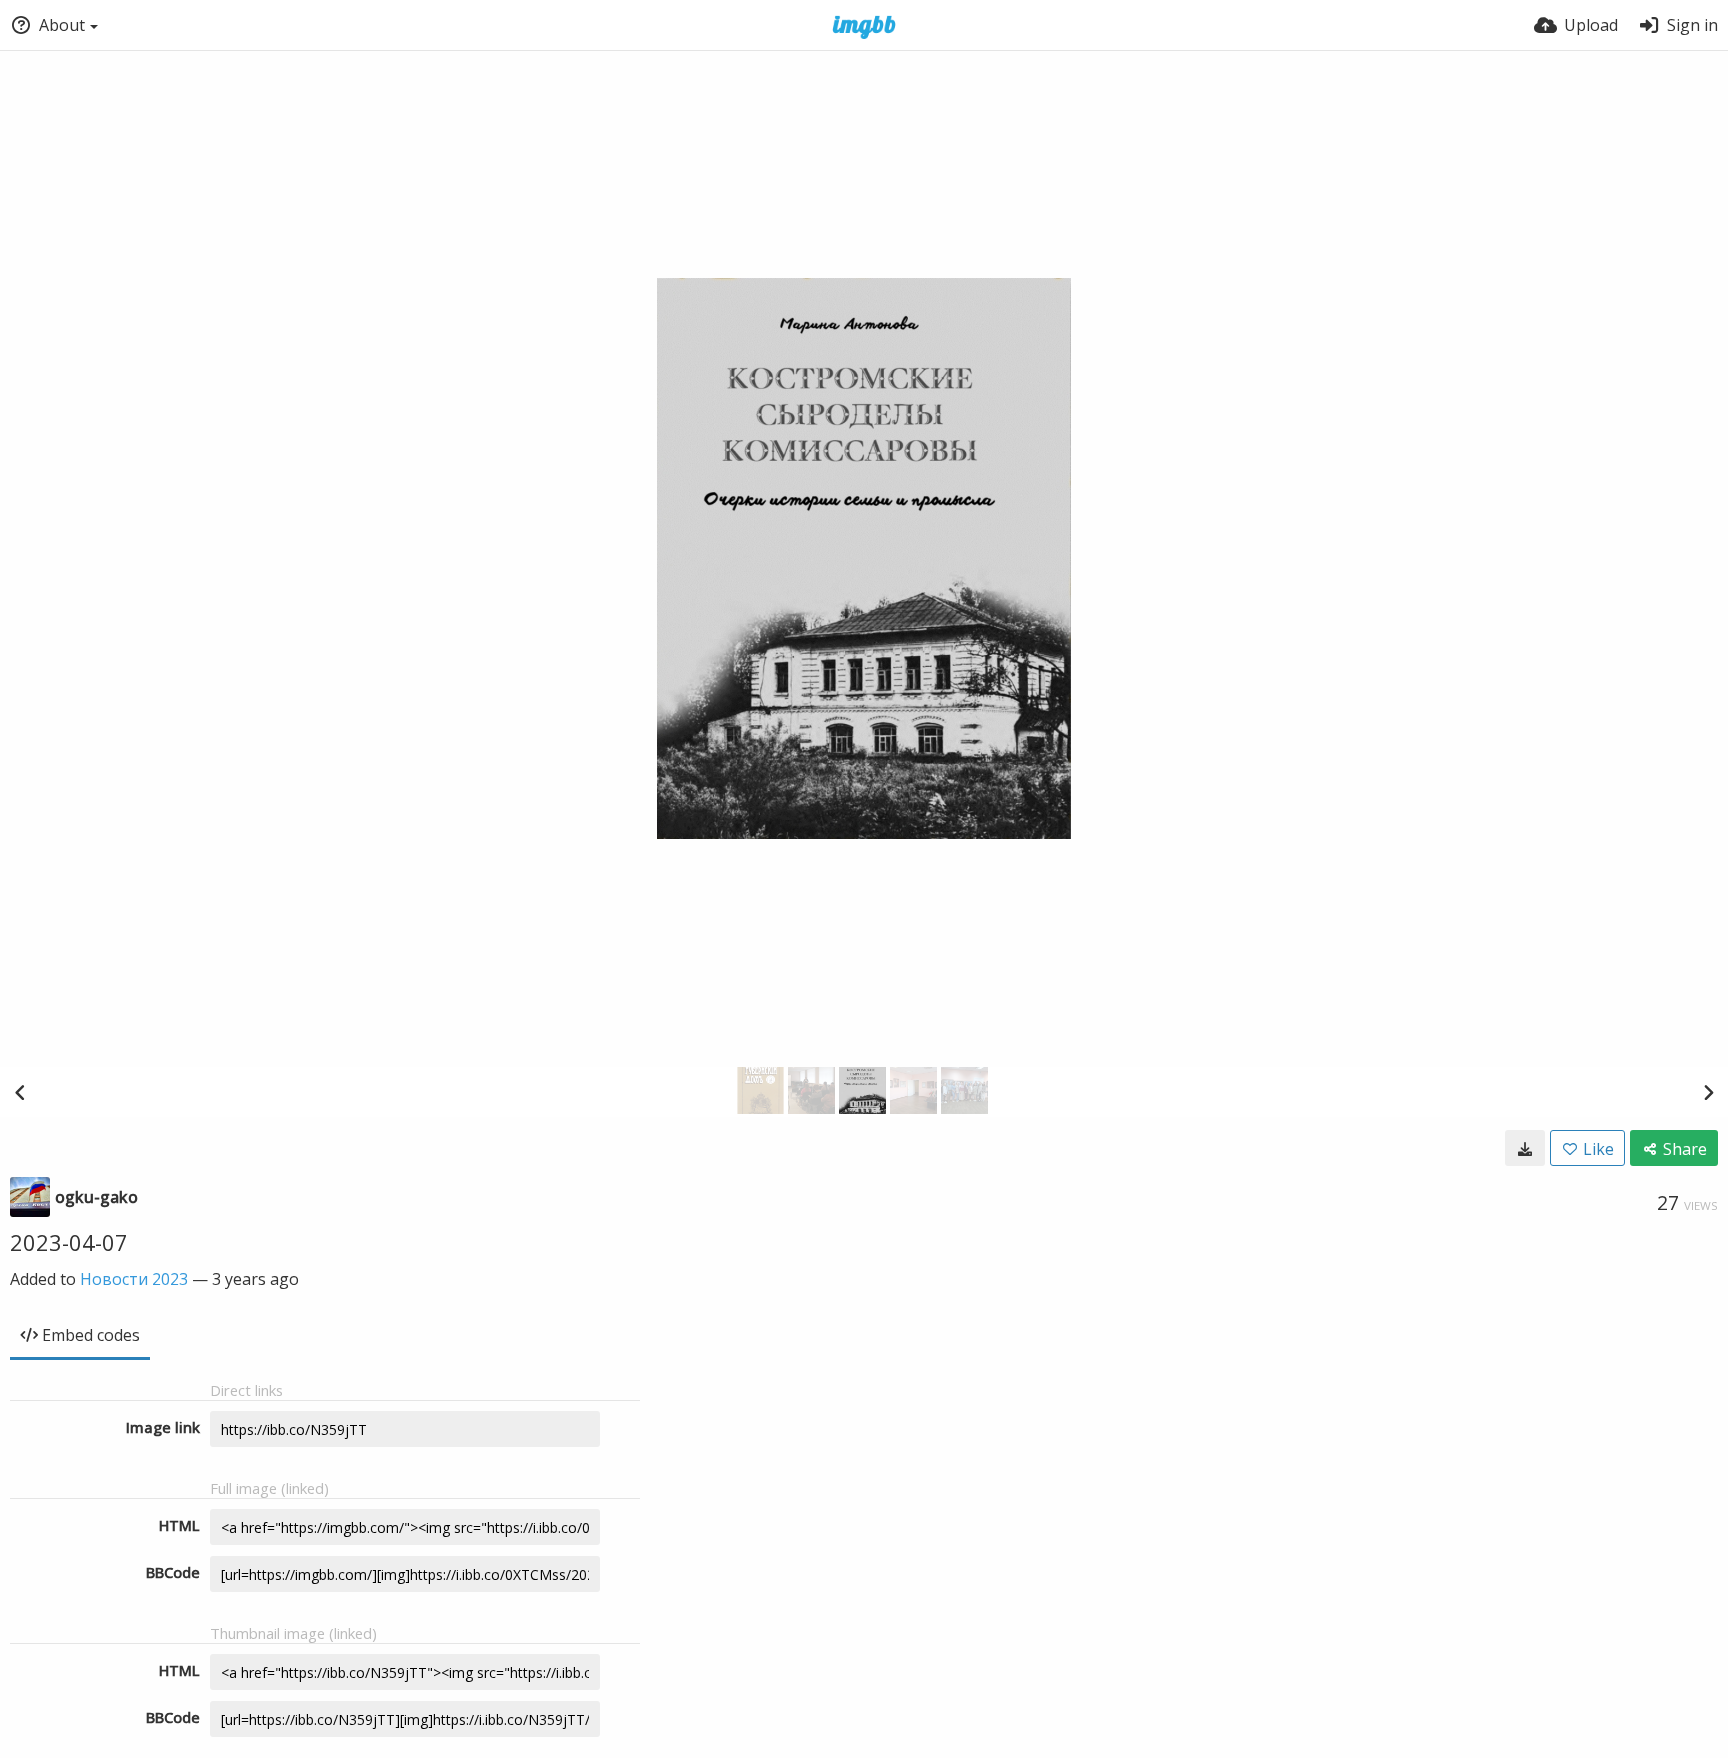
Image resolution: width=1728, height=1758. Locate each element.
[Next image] (1708, 1092)
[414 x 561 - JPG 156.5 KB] (1525, 1148)
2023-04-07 (69, 1242)
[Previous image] (20, 1092)
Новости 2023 (134, 1279)
